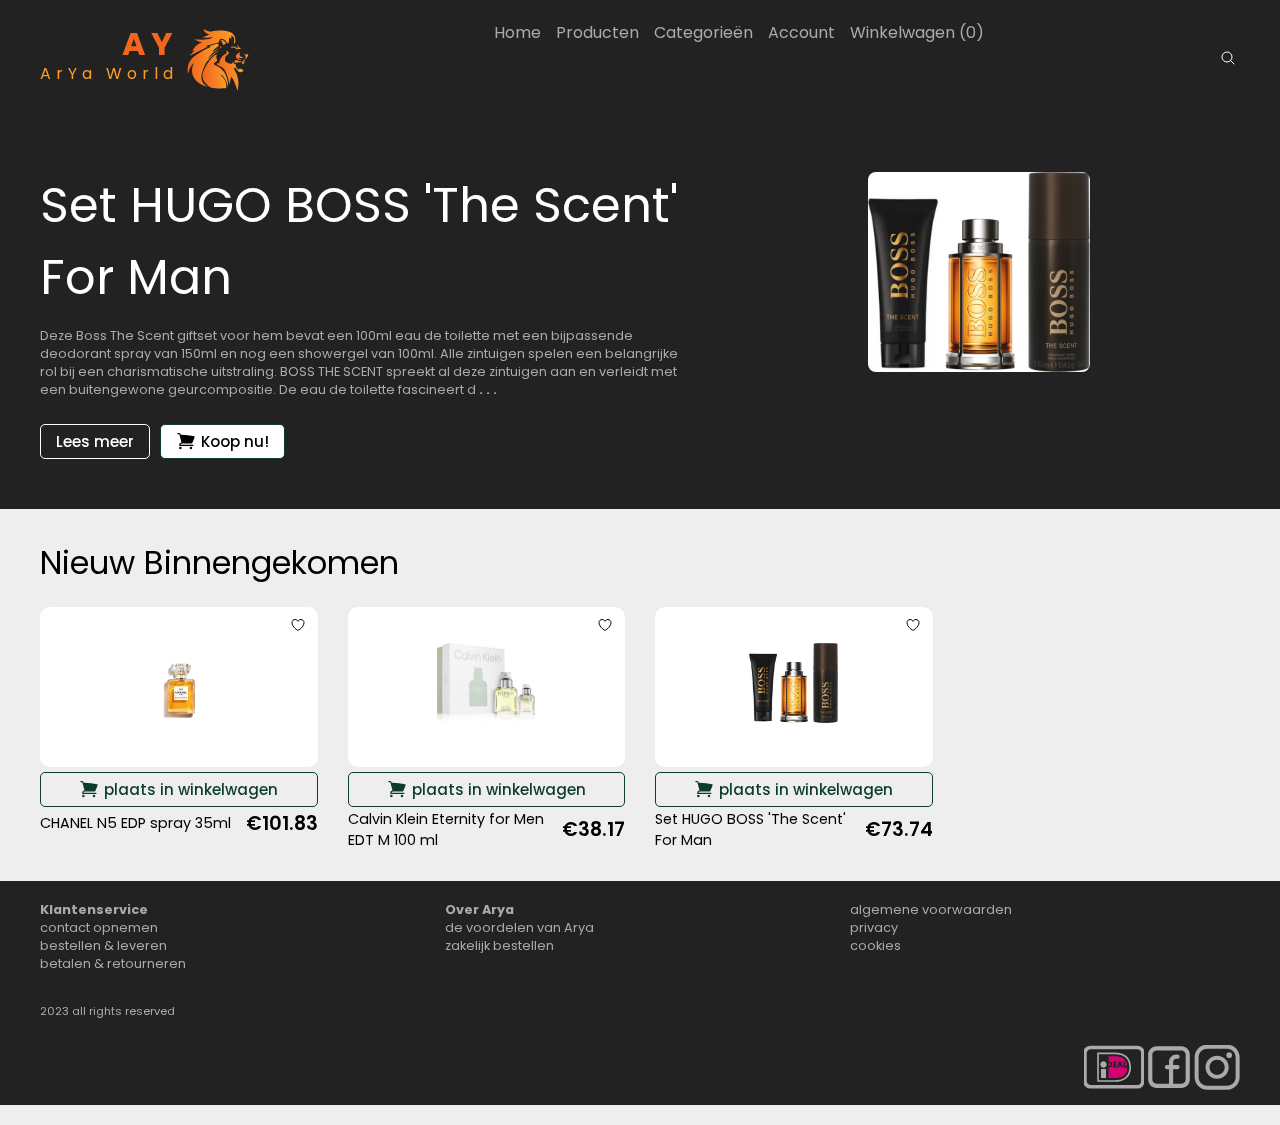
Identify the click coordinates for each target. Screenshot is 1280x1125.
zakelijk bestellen (499, 945)
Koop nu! (235, 441)
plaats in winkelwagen (191, 789)
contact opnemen (99, 927)
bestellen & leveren (103, 945)
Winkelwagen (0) (917, 32)
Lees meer (95, 441)
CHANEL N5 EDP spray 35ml (135, 823)
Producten (597, 32)
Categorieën (703, 32)
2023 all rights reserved (107, 1011)
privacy (874, 927)
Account (801, 32)
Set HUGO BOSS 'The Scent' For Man (750, 829)
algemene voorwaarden (931, 909)
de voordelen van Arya (519, 927)
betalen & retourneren (113, 963)
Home (517, 32)
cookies (875, 945)
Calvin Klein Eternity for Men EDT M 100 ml (446, 829)
